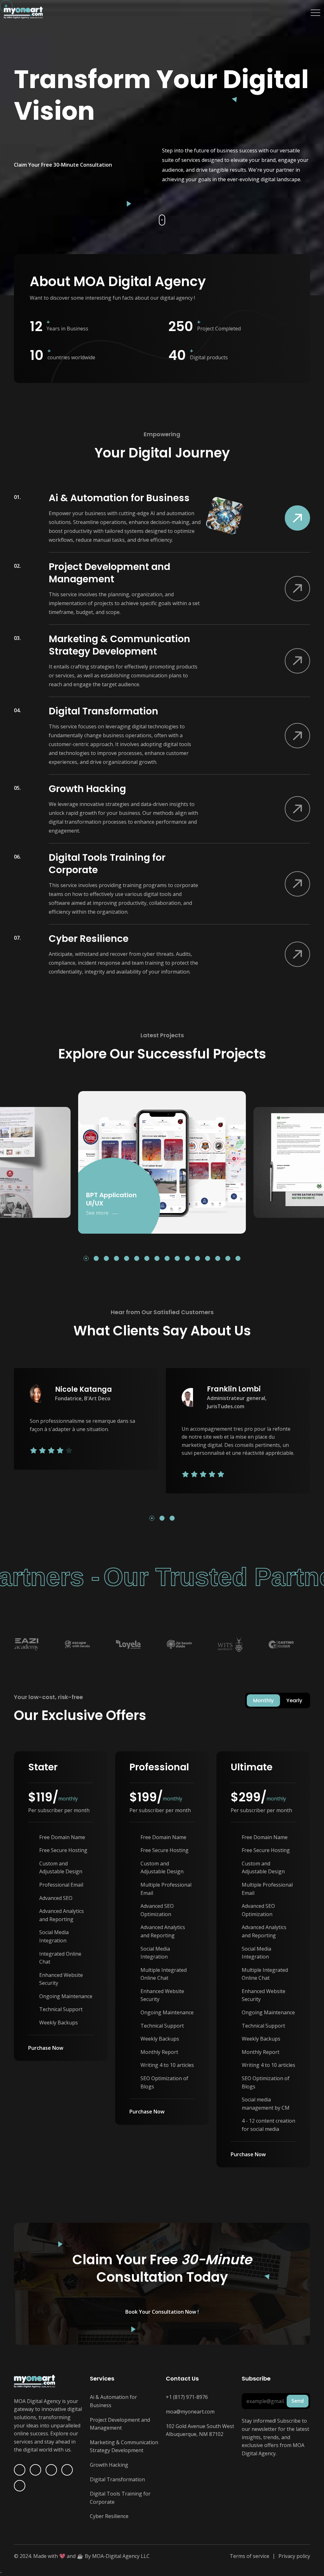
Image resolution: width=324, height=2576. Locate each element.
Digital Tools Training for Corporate (120, 2498)
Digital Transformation (117, 2479)
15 (229, 1259)
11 (188, 1259)
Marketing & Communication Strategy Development (124, 2446)
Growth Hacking (109, 2465)
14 (219, 1259)
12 (199, 1259)
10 (178, 1259)
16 (239, 1259)
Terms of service (249, 2556)
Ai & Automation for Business (113, 2401)
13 (209, 1259)
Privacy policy (294, 2556)
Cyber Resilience (109, 2516)
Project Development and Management (120, 2424)
